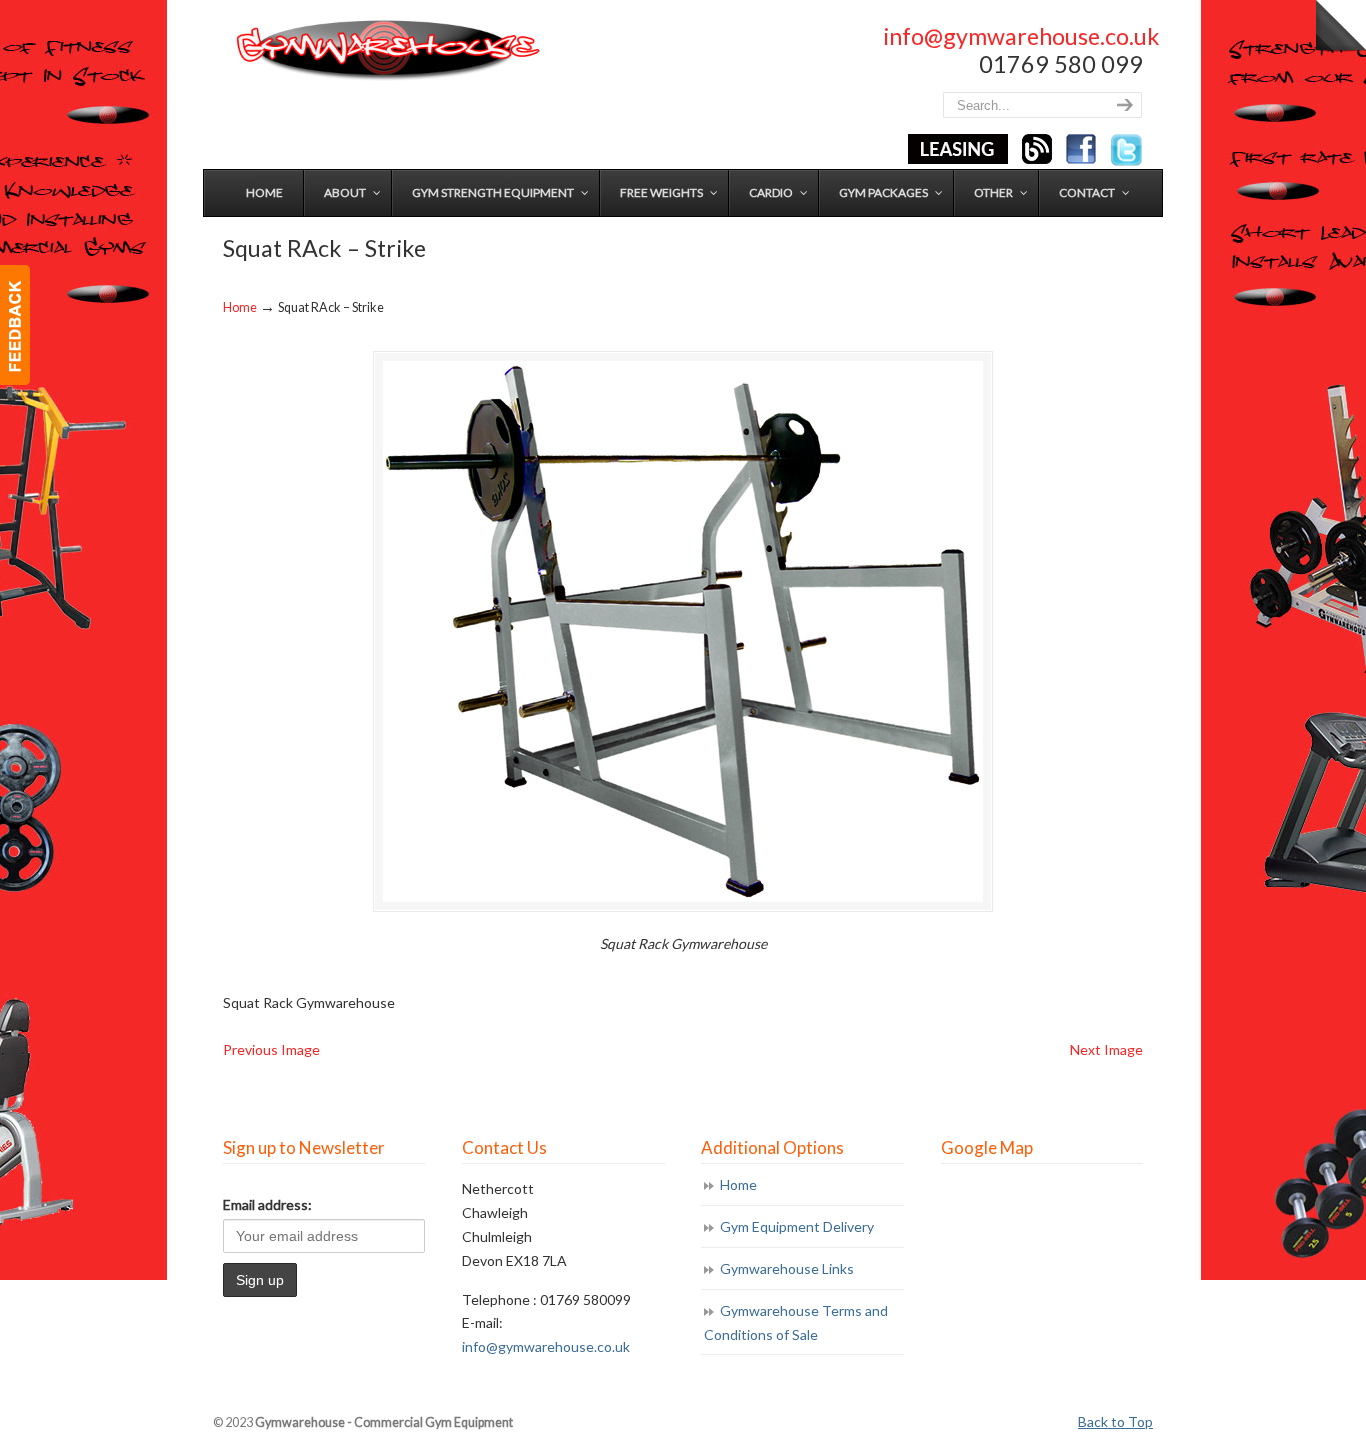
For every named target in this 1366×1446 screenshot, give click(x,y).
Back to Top (1115, 1421)
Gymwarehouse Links (787, 1268)
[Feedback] (15, 325)
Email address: (267, 1204)
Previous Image (271, 1049)
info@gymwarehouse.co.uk (1021, 36)
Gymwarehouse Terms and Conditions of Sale (796, 1322)
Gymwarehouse (386, 50)
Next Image (1106, 1049)
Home (240, 307)
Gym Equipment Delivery (797, 1226)
